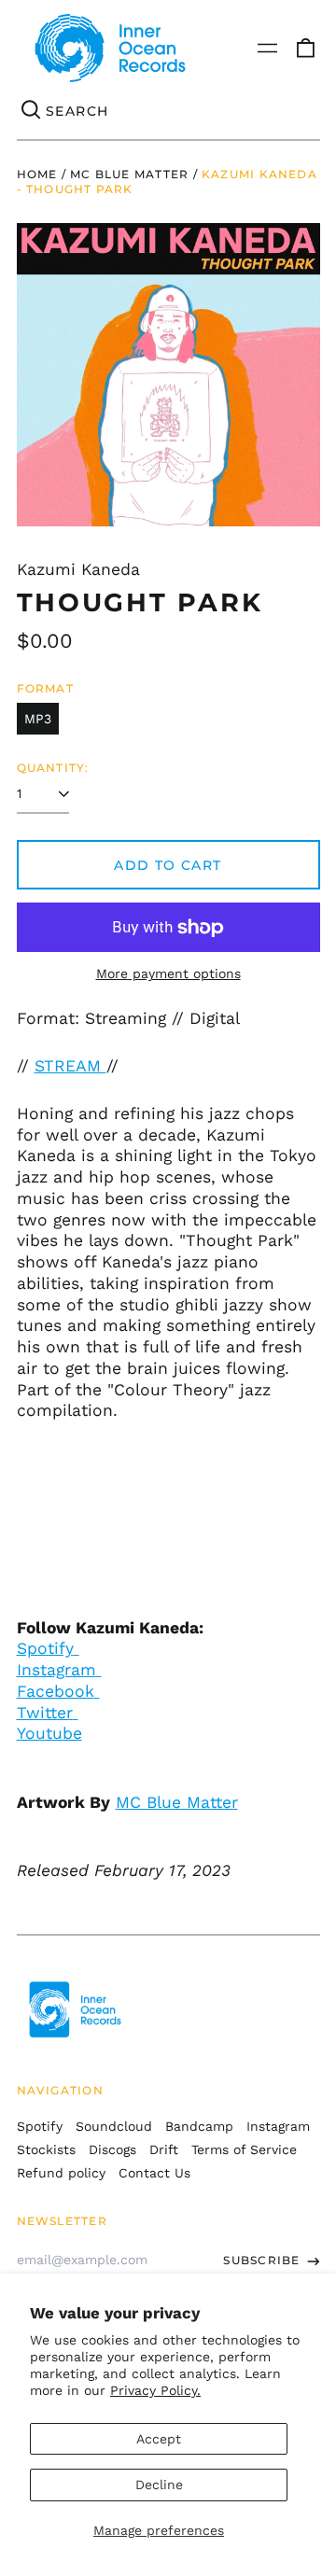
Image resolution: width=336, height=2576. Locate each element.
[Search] (32, 111)
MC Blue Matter (129, 174)
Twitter (45, 1713)
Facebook (56, 1691)
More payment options (168, 973)
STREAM (70, 1066)
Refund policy (61, 2173)
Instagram (56, 1670)
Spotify (45, 1648)
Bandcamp (199, 2126)
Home (37, 174)
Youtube (49, 1733)
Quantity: (53, 768)
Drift (164, 2149)
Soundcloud (114, 2126)
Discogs (112, 2149)
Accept (159, 2439)
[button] (305, 49)
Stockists (46, 2149)
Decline (159, 2485)
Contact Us (154, 2173)
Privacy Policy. (155, 2390)
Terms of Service (244, 2149)
